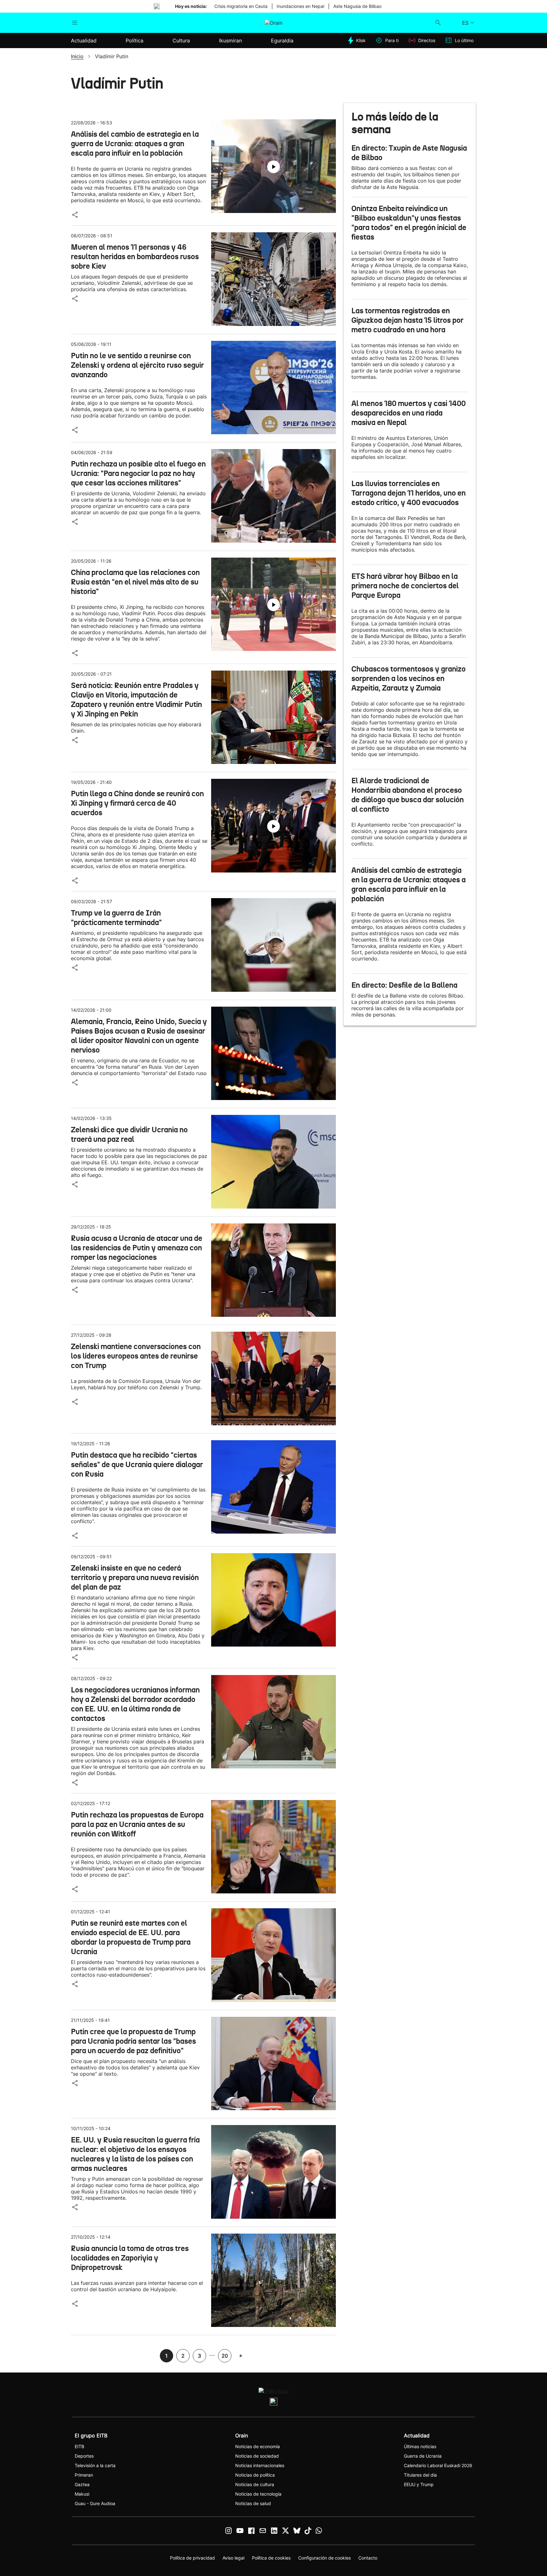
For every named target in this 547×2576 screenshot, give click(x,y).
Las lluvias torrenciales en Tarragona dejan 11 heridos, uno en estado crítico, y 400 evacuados (409, 493)
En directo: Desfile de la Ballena (404, 985)
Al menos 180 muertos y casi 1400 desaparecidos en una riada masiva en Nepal (409, 413)
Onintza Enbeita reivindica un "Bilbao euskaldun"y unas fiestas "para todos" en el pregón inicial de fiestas (409, 223)
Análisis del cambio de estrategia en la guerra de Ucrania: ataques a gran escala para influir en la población (409, 885)
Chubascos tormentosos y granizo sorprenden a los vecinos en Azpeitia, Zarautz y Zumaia (409, 678)
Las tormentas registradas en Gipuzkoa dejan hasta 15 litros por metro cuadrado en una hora (407, 320)
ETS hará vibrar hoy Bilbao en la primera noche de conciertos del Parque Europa (405, 586)
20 (225, 2356)
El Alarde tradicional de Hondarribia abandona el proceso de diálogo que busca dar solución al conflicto (408, 795)
